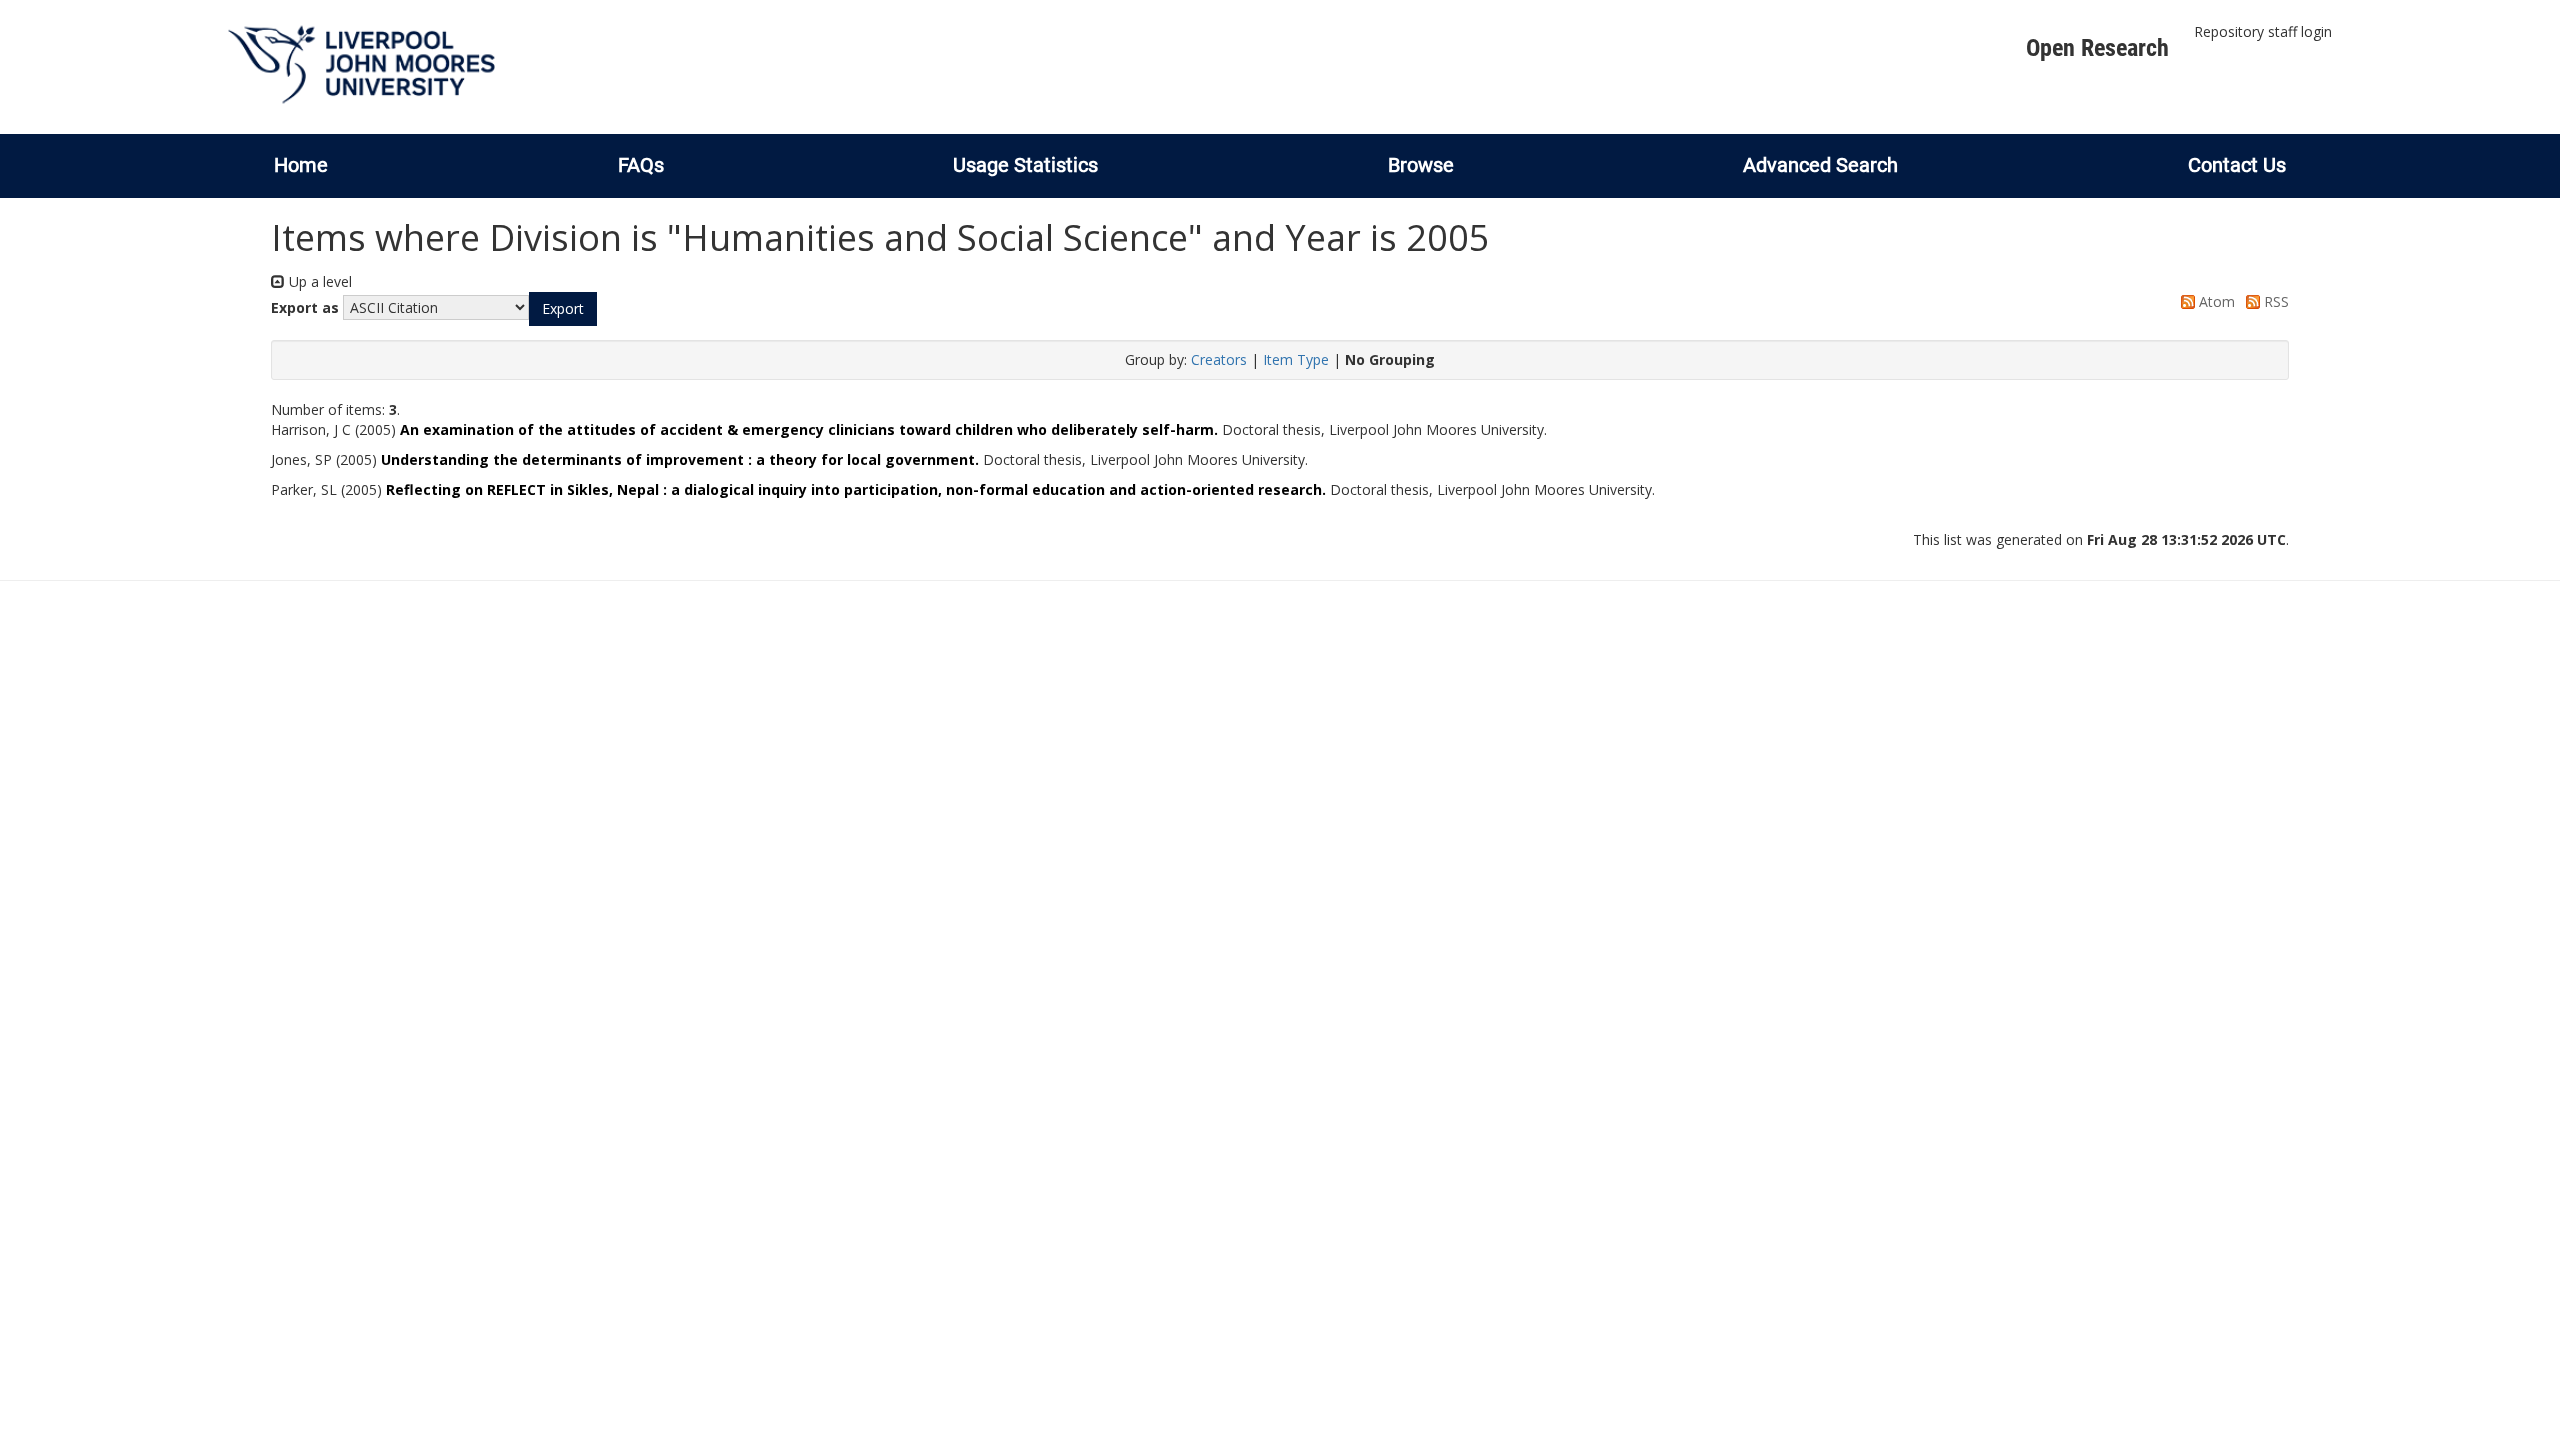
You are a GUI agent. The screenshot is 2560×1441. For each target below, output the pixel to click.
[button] (563, 309)
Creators (1219, 359)
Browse (1421, 165)
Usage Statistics (1025, 165)
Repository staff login (2263, 31)
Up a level (318, 281)
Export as (305, 307)
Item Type (1296, 359)
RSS (2274, 301)
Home (301, 165)
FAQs (641, 165)
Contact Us (2237, 165)
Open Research (2097, 48)
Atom (2215, 301)
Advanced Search (1820, 165)
